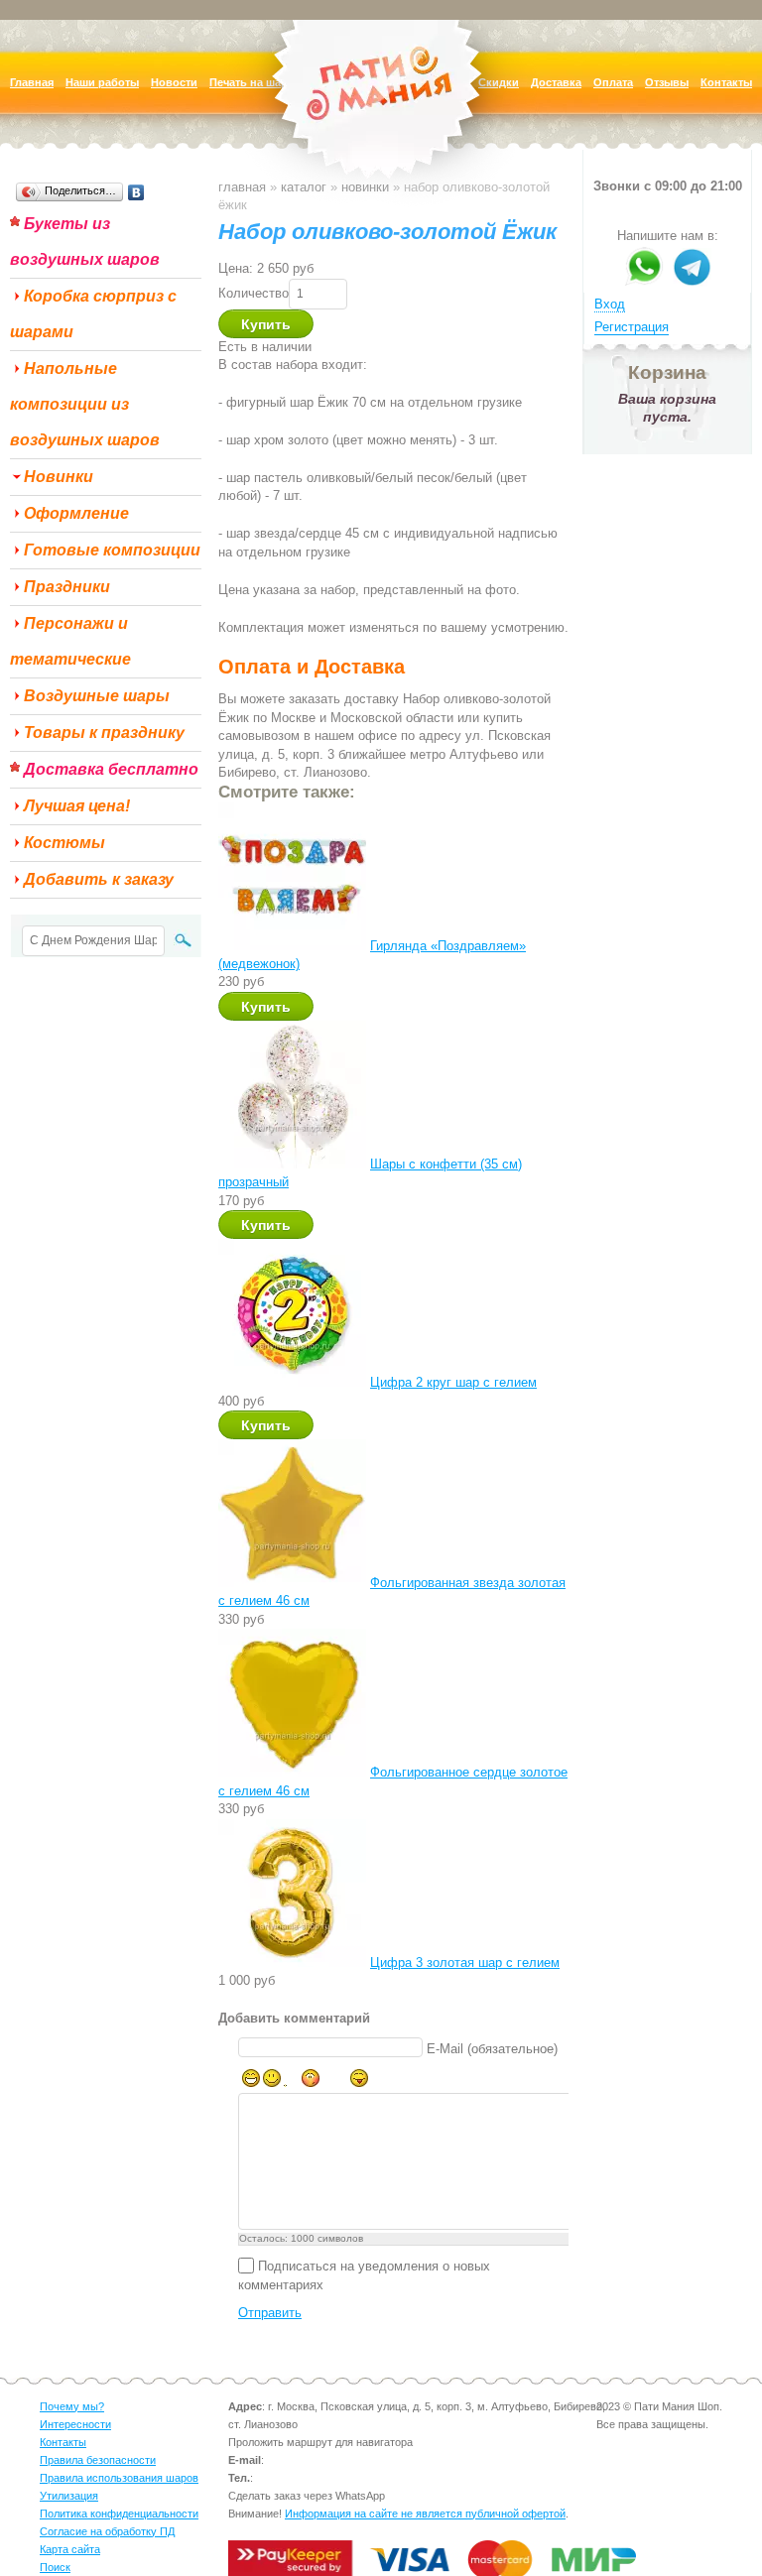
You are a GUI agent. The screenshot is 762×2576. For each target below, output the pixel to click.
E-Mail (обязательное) (492, 2049)
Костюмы (64, 843)
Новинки (59, 477)
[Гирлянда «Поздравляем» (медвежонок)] (292, 946)
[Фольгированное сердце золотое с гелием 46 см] (292, 1772)
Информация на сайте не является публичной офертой (425, 2514)
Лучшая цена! (77, 806)
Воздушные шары (97, 696)
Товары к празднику (104, 733)
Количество (254, 293)
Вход (610, 304)
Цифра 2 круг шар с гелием (453, 1382)
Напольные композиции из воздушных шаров (85, 404)
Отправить (270, 2313)
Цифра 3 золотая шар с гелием (465, 1963)
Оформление (76, 513)
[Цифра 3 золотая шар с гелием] (292, 1963)
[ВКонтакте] (136, 192)
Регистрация (632, 327)
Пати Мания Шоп (381, 114)
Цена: (236, 268)
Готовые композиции (112, 550)
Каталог (304, 187)
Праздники (67, 587)
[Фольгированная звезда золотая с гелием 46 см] (292, 1583)
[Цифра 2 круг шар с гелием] (292, 1382)
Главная (242, 187)
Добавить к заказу (99, 879)
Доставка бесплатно (111, 769)
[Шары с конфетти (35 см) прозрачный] (292, 1164)
